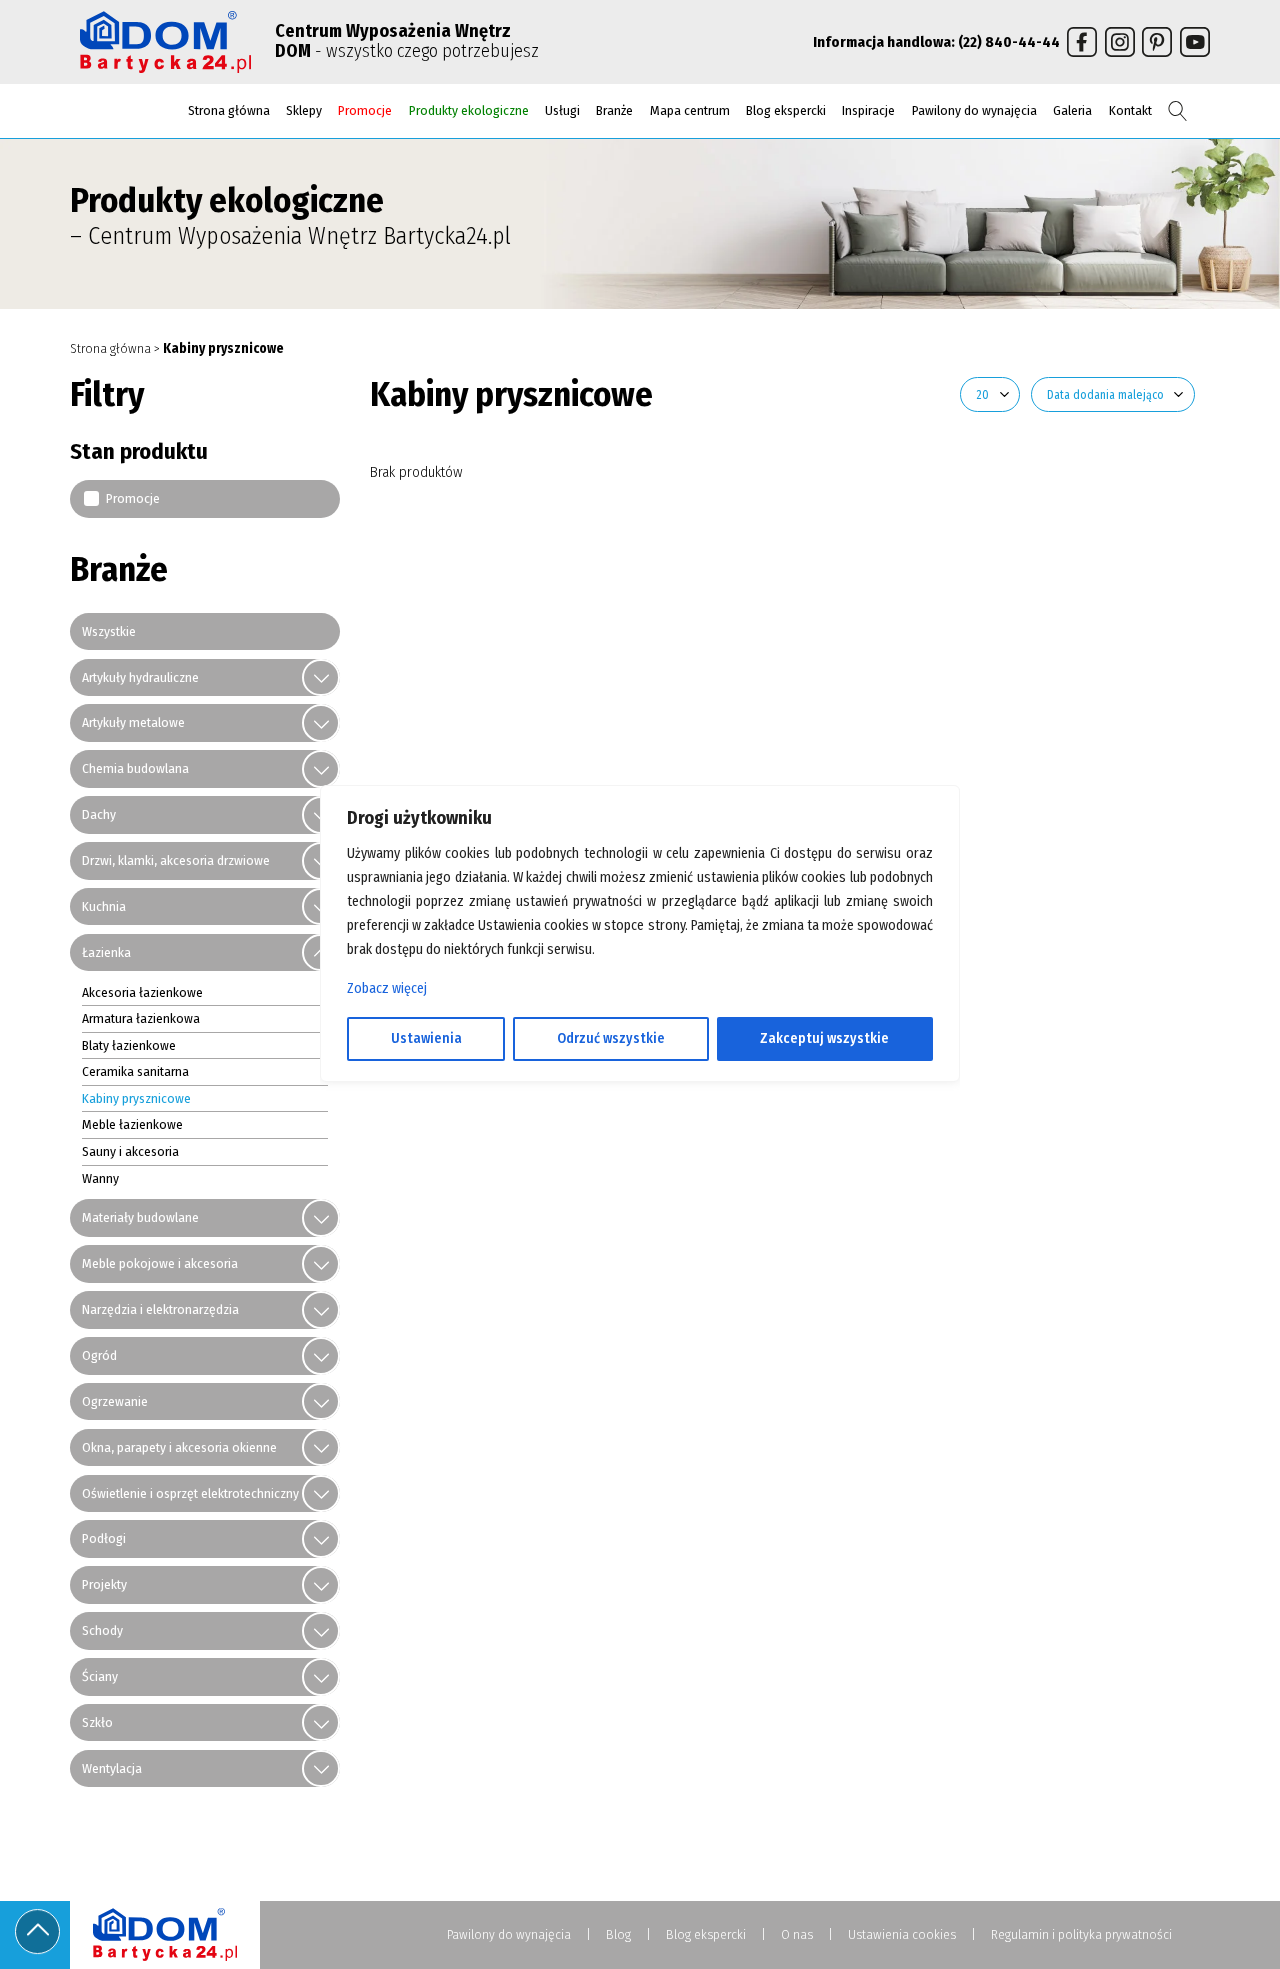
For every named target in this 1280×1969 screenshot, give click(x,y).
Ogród (99, 1355)
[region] (640, 985)
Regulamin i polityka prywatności (1081, 1934)
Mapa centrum (690, 110)
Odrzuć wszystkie (611, 1038)
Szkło (97, 1722)
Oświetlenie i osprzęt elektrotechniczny (190, 1493)
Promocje (365, 110)
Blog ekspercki (786, 110)
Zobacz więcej (387, 988)
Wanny (100, 1178)
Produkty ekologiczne (469, 110)
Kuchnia (104, 906)
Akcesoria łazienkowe (142, 992)
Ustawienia (426, 1038)
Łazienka (106, 952)
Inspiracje (868, 110)
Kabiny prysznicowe (136, 1098)
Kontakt (1130, 110)
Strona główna (229, 110)
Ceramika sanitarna (135, 1071)
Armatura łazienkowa (141, 1018)
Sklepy (304, 110)
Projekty (104, 1584)
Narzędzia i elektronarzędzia (160, 1309)
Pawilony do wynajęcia (974, 110)
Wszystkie (109, 631)
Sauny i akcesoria (130, 1151)
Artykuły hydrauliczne (140, 677)
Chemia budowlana (135, 768)
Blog (618, 1934)
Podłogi (104, 1538)
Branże (614, 110)
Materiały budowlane (140, 1217)
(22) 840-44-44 (1009, 42)
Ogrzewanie (115, 1401)
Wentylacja (112, 1768)
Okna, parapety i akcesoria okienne (179, 1447)
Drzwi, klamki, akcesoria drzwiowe (176, 860)
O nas (797, 1934)
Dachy (99, 814)
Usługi (562, 110)
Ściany (100, 1676)
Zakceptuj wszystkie (824, 1038)
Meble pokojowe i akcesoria (160, 1263)
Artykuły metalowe (133, 722)
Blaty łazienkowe (129, 1045)
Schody (102, 1630)
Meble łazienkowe (132, 1124)
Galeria (1072, 110)
